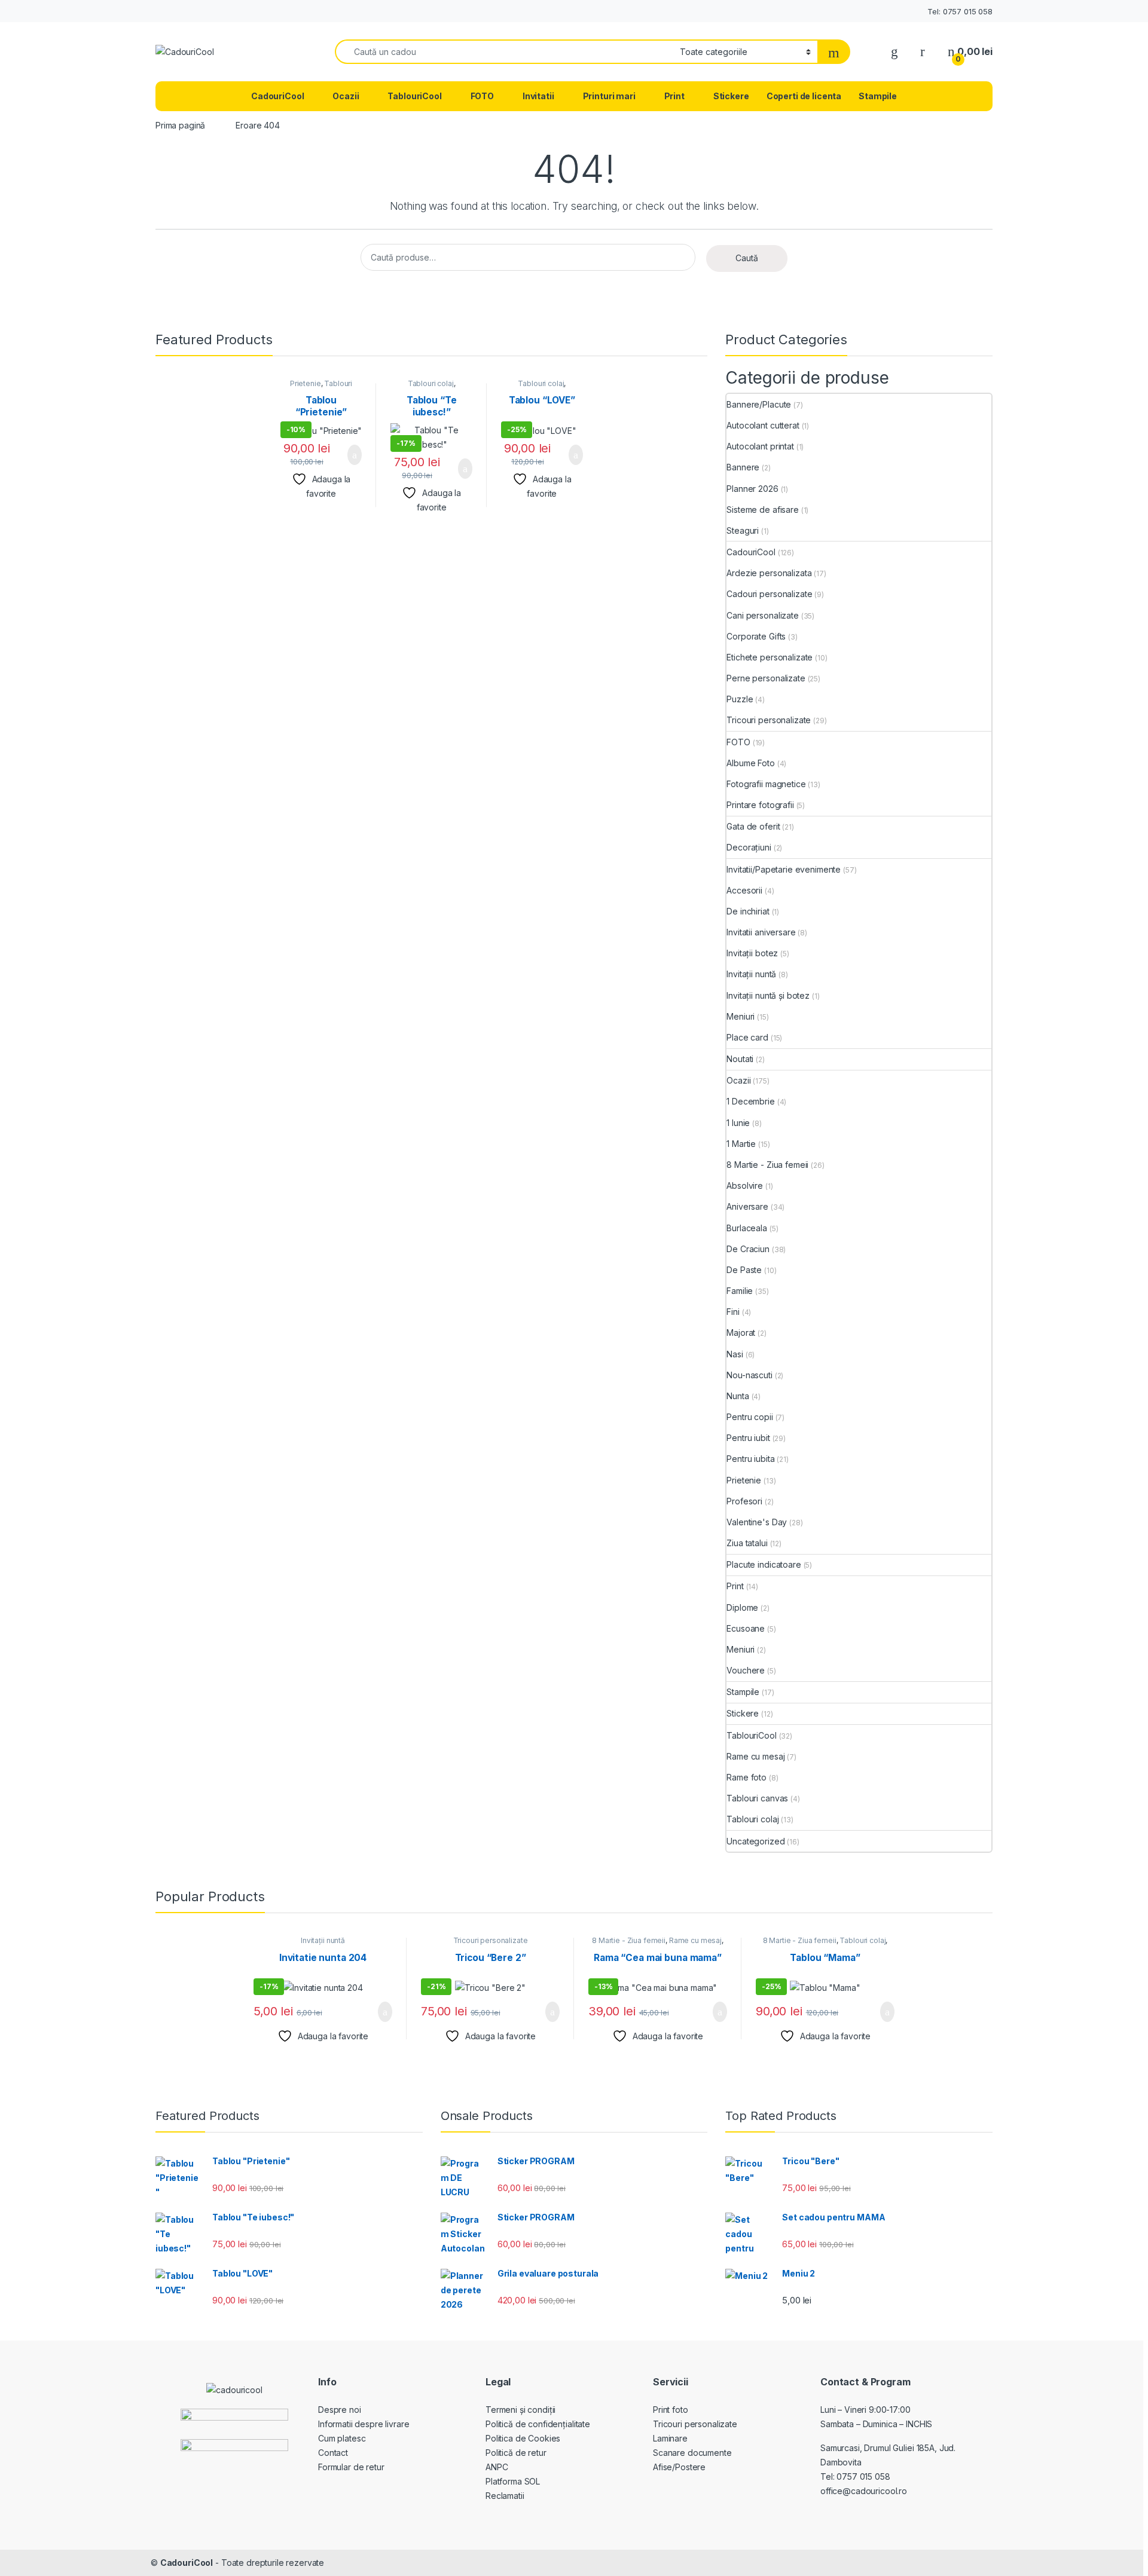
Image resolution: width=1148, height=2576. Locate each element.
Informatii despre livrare (364, 2424)
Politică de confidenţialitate (538, 2424)
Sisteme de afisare (762, 510)
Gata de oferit (753, 826)
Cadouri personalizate (769, 594)
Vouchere (746, 1670)
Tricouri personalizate (769, 720)
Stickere (731, 96)
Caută (747, 258)
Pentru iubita (750, 1459)
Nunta (738, 1396)
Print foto (671, 2410)
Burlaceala (747, 1228)
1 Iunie (738, 1123)
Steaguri (743, 530)
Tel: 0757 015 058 (960, 11)
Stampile (878, 96)
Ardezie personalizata (769, 573)
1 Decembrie (750, 1101)
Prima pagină (180, 125)
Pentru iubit (748, 1438)
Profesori (744, 1501)
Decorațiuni (749, 847)
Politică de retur (516, 2453)
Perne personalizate (766, 678)
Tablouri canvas (757, 1798)
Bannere (743, 467)
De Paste (744, 1270)
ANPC (497, 2467)
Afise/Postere (679, 2467)
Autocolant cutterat (763, 425)
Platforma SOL (513, 2481)
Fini (733, 1312)
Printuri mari (609, 96)
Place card (747, 1037)
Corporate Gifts (756, 636)
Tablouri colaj (431, 383)
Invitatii (538, 96)
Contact (333, 2453)
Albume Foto (750, 763)
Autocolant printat (760, 446)
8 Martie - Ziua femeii (767, 1165)
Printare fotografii (760, 805)
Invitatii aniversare (761, 932)
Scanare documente (692, 2453)
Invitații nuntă (751, 974)
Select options (347, 455)
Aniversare (747, 1206)
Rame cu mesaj (755, 1756)
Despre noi (340, 2410)
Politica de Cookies (523, 2438)
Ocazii (346, 96)
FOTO (482, 96)
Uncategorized (755, 1841)
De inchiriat (748, 911)
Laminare (670, 2438)
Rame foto (746, 1777)
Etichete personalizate (770, 657)
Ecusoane (746, 1628)
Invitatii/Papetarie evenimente (784, 869)
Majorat (741, 1333)
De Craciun (748, 1249)
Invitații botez (752, 953)
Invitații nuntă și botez (768, 995)
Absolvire (745, 1185)
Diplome (742, 1607)
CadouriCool (277, 96)
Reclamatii (505, 2496)
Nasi (735, 1354)
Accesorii (744, 890)
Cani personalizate (762, 615)
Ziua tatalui (747, 1543)
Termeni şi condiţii (520, 2410)
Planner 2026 (752, 489)
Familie (740, 1291)
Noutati (740, 1059)
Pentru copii (749, 1417)
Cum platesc (342, 2438)
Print (674, 96)
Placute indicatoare (764, 1564)
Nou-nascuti (749, 1375)
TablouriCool (414, 96)
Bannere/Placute (759, 404)
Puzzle (740, 699)
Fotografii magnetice (766, 784)
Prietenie (306, 383)
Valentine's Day (757, 1522)
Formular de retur (351, 2467)
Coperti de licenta (804, 96)
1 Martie (741, 1144)
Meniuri (741, 1016)
